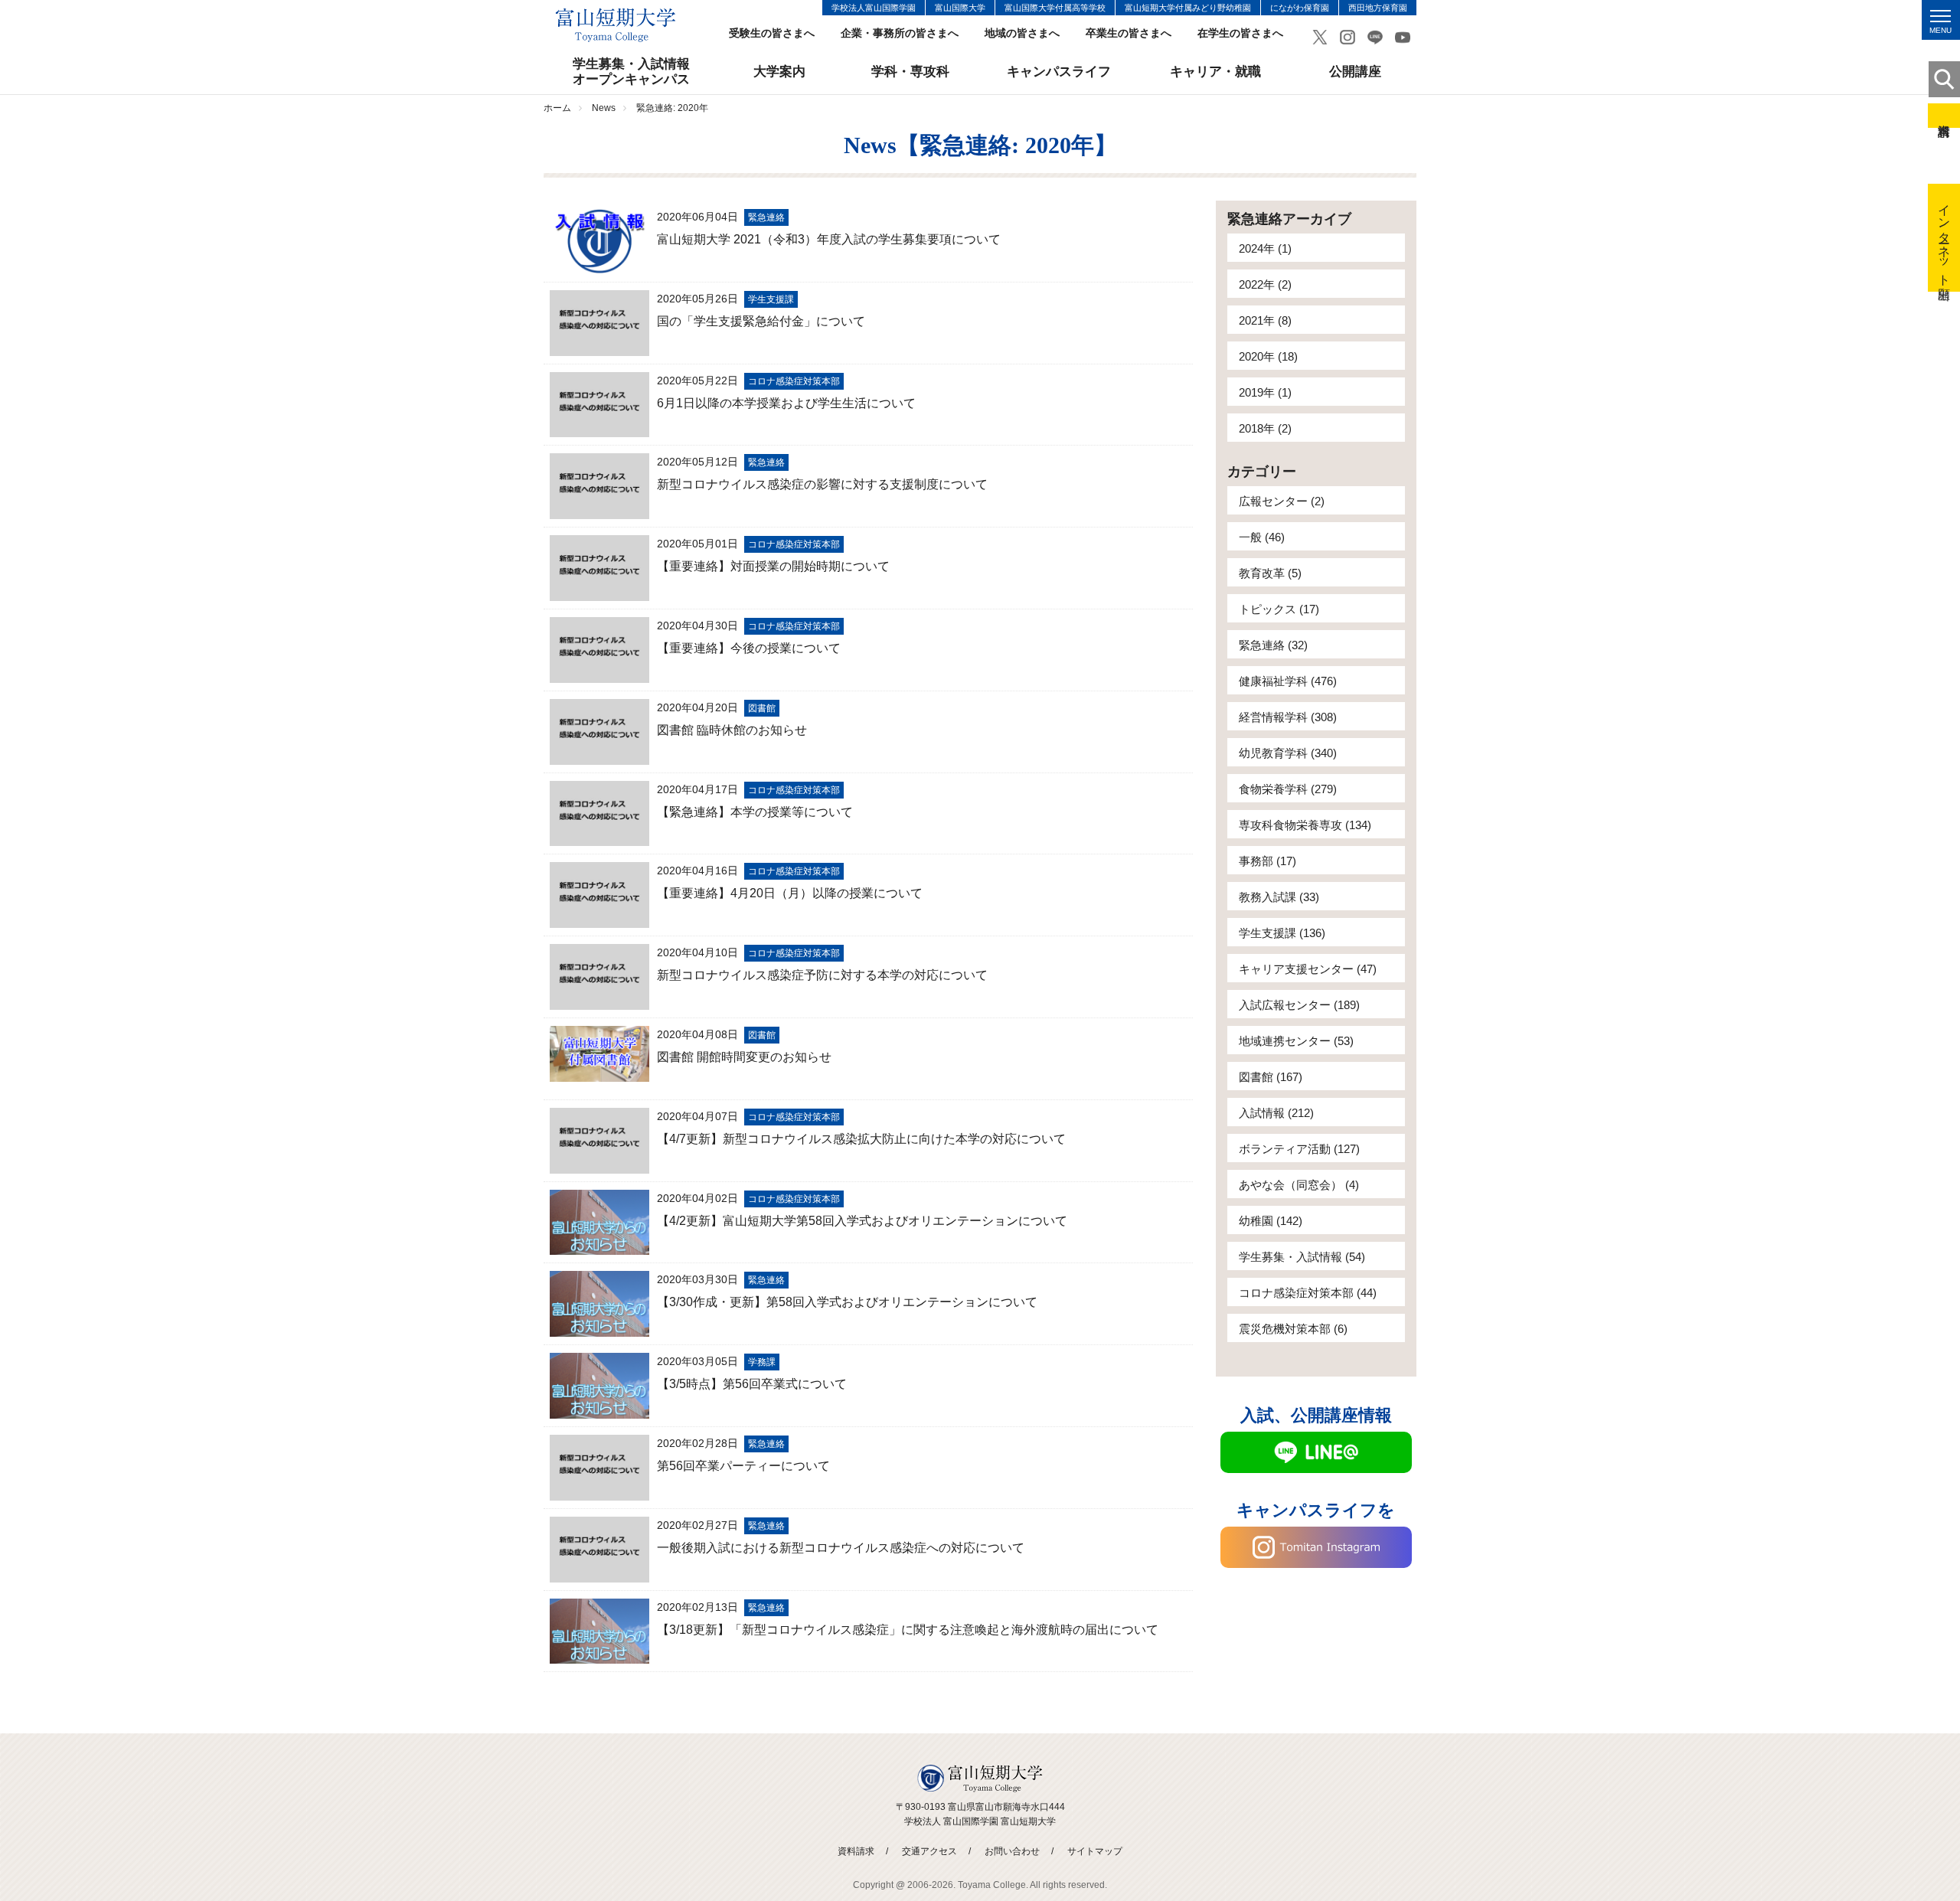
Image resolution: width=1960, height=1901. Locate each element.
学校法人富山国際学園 (874, 8)
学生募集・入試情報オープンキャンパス (631, 72)
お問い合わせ (1012, 1851)
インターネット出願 (1944, 238)
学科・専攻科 (910, 72)
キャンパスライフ (1059, 72)
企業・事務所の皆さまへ (900, 33)
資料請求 (1944, 116)
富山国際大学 (960, 8)
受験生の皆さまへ (772, 33)
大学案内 (779, 72)
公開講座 (1355, 72)
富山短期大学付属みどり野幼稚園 (1188, 8)
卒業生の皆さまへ (1129, 33)
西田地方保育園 (1378, 8)
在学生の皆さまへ (1240, 33)
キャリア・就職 (1215, 72)
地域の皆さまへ (1022, 33)
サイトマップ (1095, 1851)
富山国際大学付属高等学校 (1055, 8)
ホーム (557, 108)
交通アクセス (929, 1851)
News (604, 108)
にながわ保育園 (1300, 8)
